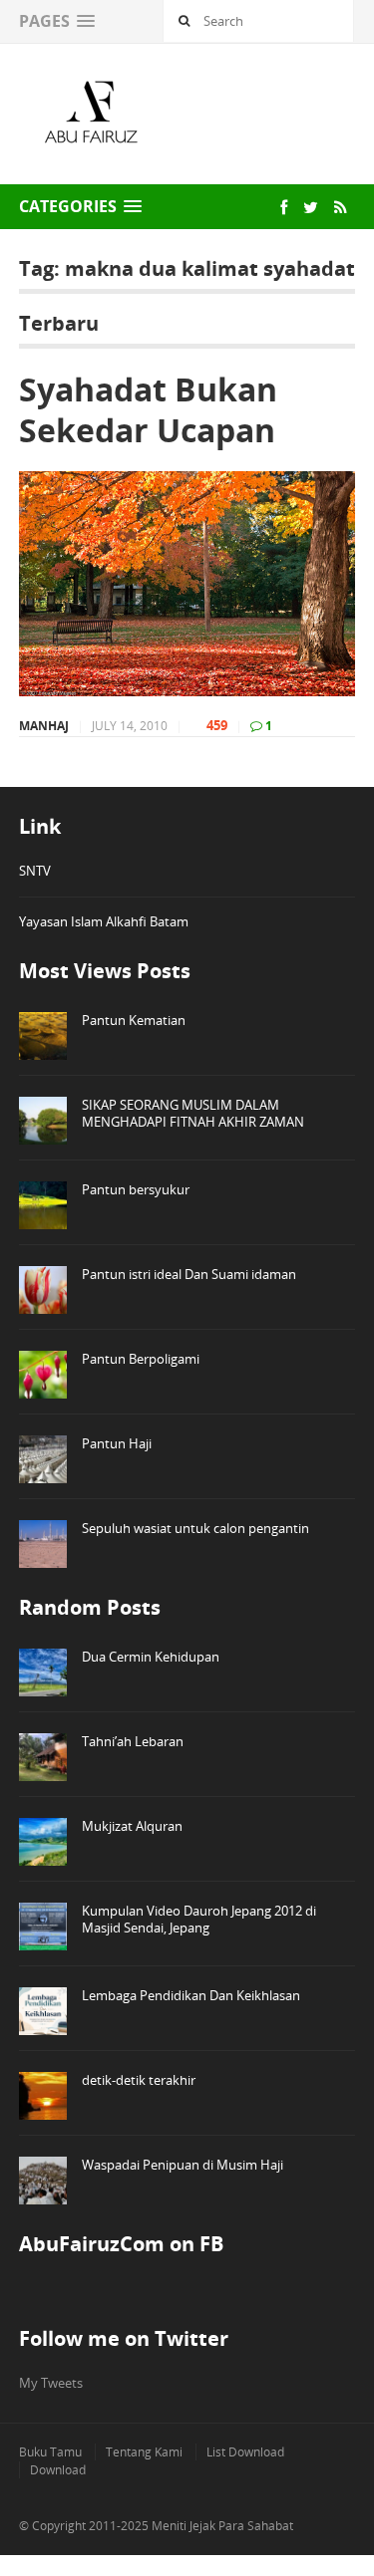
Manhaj (44, 726)
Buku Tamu (50, 2452)
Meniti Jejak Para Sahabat (222, 2526)
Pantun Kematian (134, 1020)
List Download (245, 2452)
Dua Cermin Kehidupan (151, 1657)
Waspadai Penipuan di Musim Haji (183, 2165)
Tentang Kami (144, 2452)
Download (58, 2470)
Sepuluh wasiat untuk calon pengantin (195, 1528)
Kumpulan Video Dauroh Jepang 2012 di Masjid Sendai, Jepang (199, 1919)
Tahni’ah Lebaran (133, 1741)
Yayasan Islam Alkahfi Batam (104, 921)
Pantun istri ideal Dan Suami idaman (189, 1274)
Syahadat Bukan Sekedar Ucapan (148, 410)
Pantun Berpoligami (141, 1359)
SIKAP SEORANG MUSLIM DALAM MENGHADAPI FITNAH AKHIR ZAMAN (193, 1113)
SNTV (35, 871)
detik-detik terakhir (139, 2080)
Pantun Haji (117, 1443)
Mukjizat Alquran (132, 1826)
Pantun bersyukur (136, 1189)
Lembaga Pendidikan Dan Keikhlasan (191, 1995)
